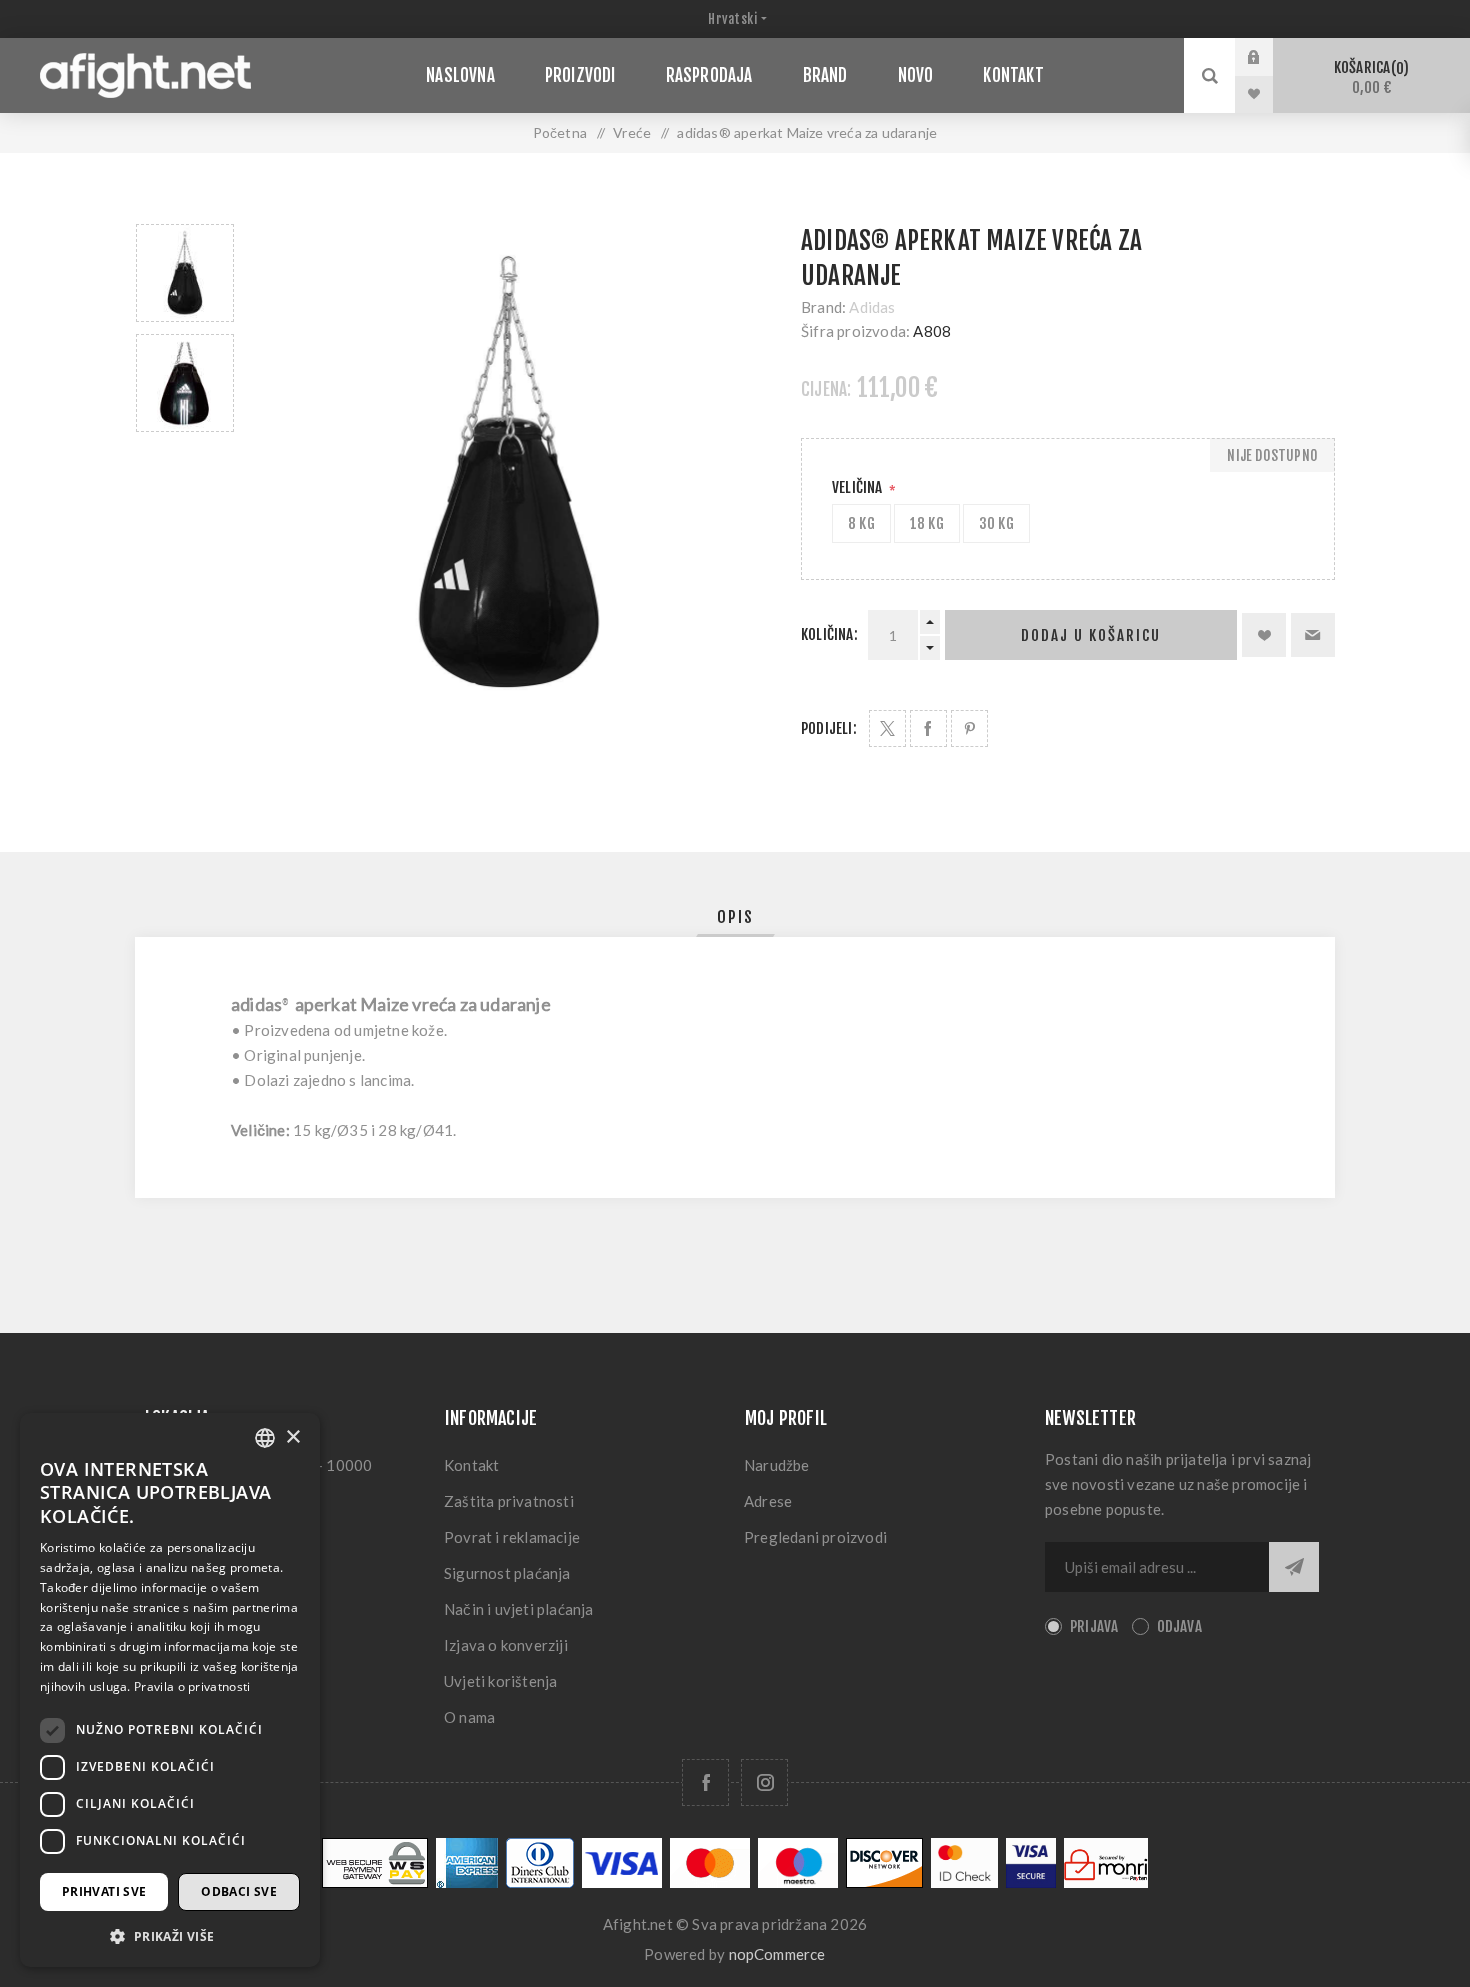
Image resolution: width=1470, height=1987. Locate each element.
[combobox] (265, 1438)
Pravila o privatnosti (192, 1686)
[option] (185, 273)
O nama (469, 1717)
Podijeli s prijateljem (1313, 635)
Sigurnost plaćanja (507, 1573)
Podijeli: (829, 728)
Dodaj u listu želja (1264, 635)
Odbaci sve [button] (239, 1891)
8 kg (861, 523)
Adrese (768, 1501)
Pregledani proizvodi (815, 1537)
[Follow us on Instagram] (764, 1782)
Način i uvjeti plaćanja (519, 1609)
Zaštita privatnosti (509, 1501)
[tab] (735, 917)
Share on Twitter (887, 728)
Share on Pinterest (969, 728)
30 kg (996, 523)
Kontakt (471, 1465)
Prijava (1269, 57)
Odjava (1179, 1626)
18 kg (927, 523)
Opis (735, 917)
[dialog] (170, 1690)
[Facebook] (705, 1782)
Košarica (1368, 77)
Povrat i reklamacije (512, 1537)
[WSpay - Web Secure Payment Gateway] (375, 1882)
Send (1294, 1567)
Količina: (829, 634)
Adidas (872, 307)
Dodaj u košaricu (1091, 635)
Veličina (859, 487)
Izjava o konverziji (506, 1645)
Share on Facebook (928, 728)
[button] (170, 1935)
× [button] (292, 1437)
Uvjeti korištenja (500, 1681)
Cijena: (826, 389)
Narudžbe (777, 1465)
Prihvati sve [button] (104, 1891)
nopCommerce (777, 1954)
